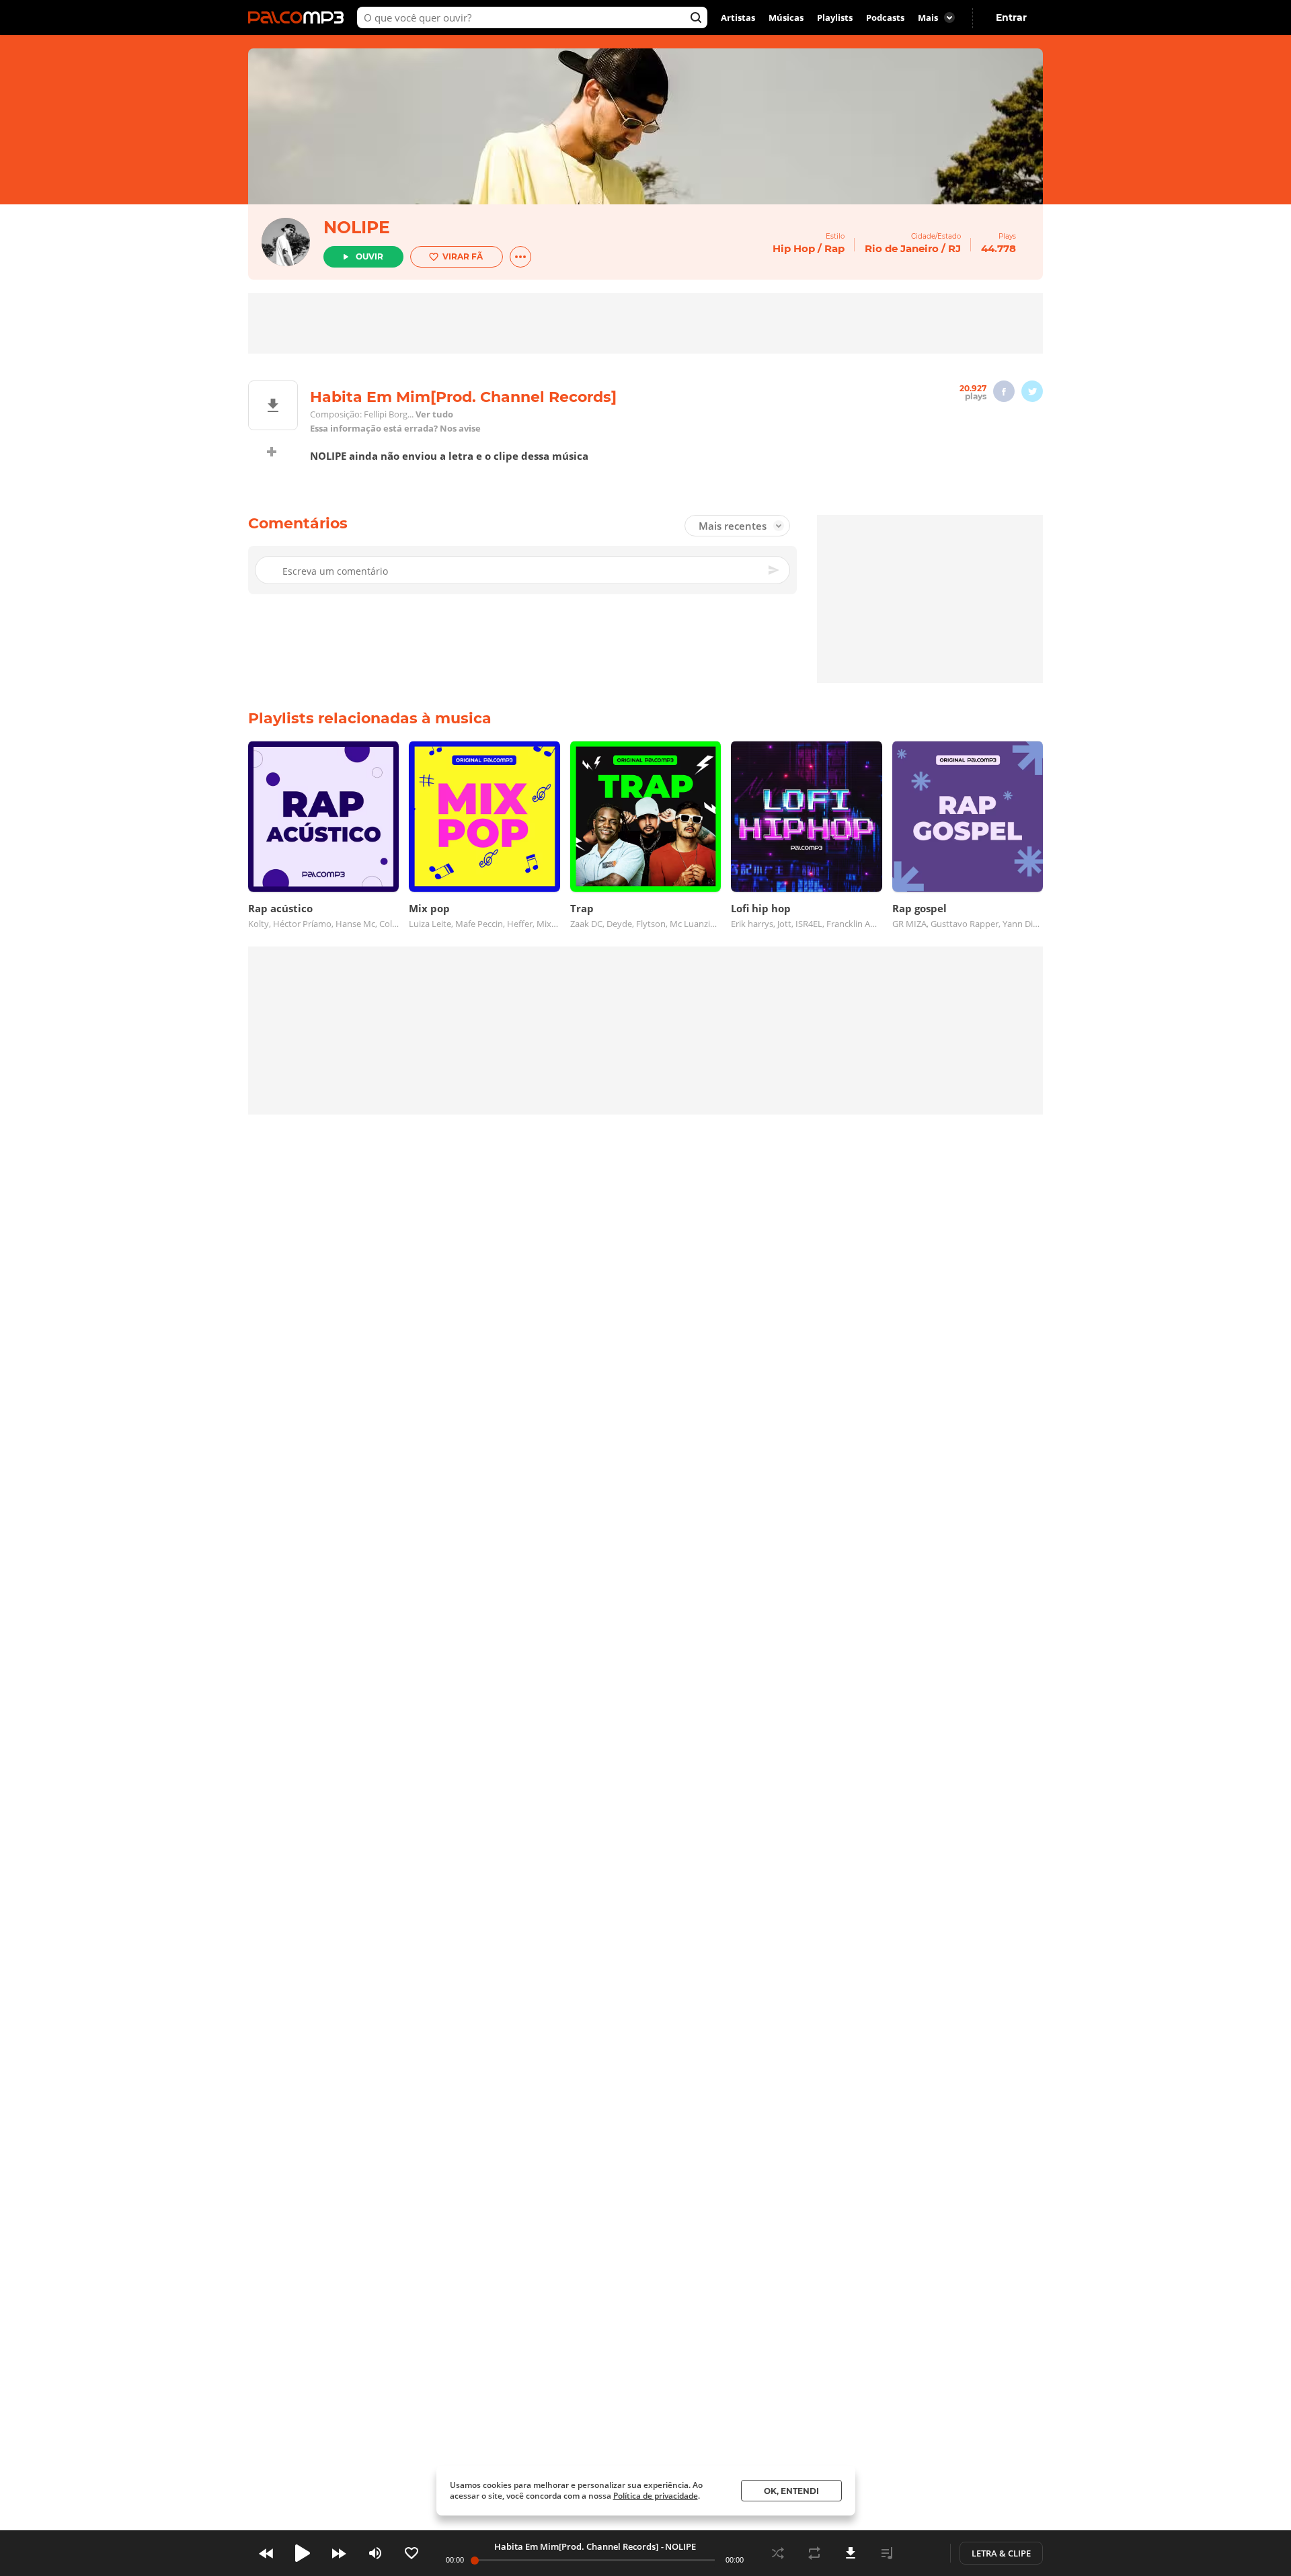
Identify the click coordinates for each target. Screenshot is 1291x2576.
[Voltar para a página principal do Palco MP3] (299, 17)
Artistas (738, 17)
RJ (954, 248)
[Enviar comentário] (775, 570)
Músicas (786, 17)
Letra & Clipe (1001, 2553)
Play (303, 2553)
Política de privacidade (656, 2496)
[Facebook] (1004, 391)
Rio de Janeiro (902, 248)
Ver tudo (434, 414)
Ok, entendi (791, 2491)
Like (412, 2553)
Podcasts (885, 17)
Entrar (1011, 17)
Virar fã (463, 256)
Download (851, 2553)
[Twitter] (1032, 391)
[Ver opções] (520, 257)
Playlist (887, 2553)
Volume (375, 2553)
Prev (266, 2553)
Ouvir (369, 256)
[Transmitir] (923, 2553)
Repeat (814, 2553)
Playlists (835, 17)
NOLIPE (357, 227)
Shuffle (778, 2553)
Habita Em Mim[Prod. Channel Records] (576, 2546)
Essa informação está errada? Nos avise (395, 429)
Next (339, 2553)
